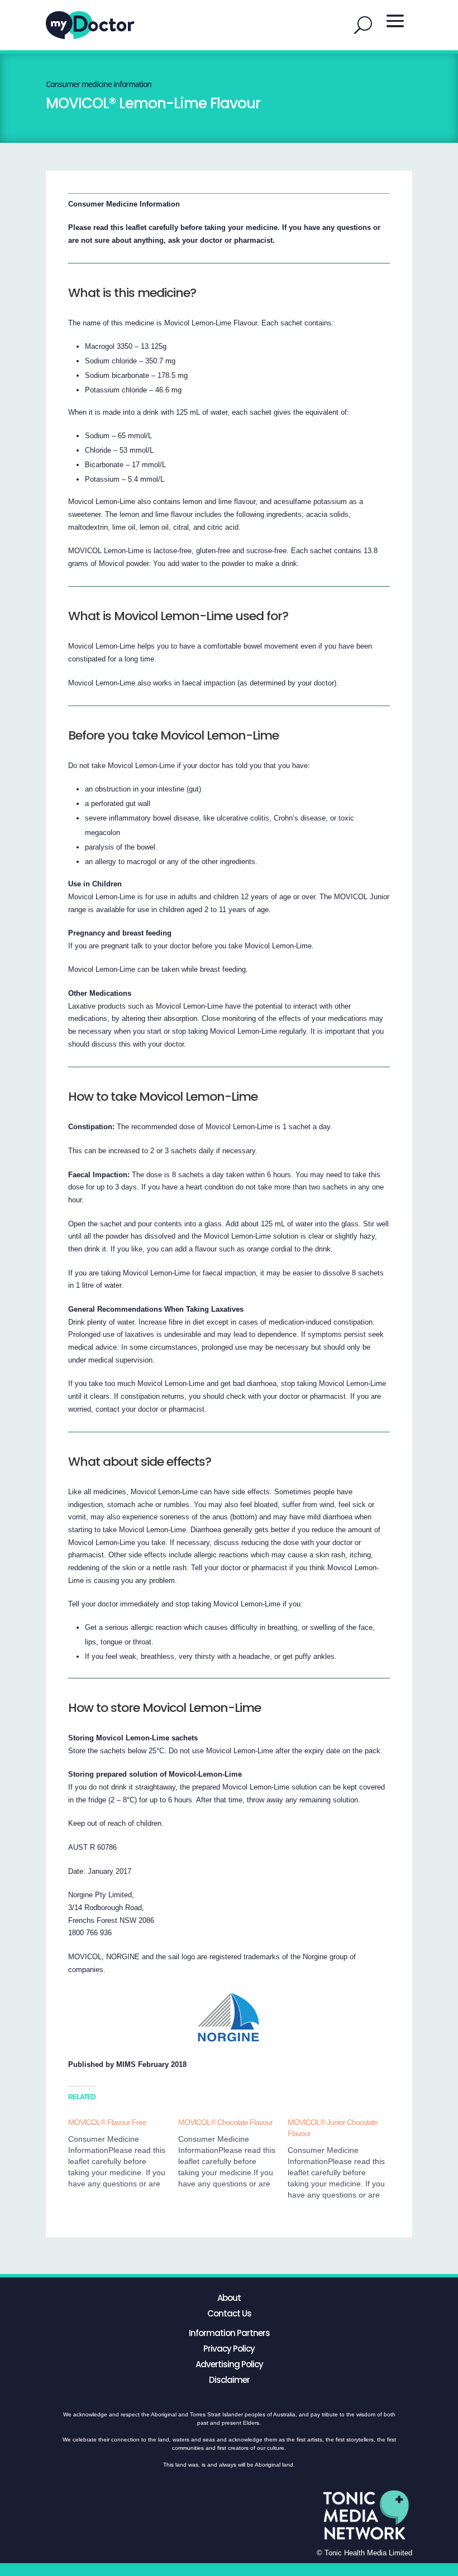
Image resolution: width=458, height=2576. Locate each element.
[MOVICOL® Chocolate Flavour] (233, 2153)
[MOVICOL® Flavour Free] (123, 2153)
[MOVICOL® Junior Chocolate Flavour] (343, 2158)
